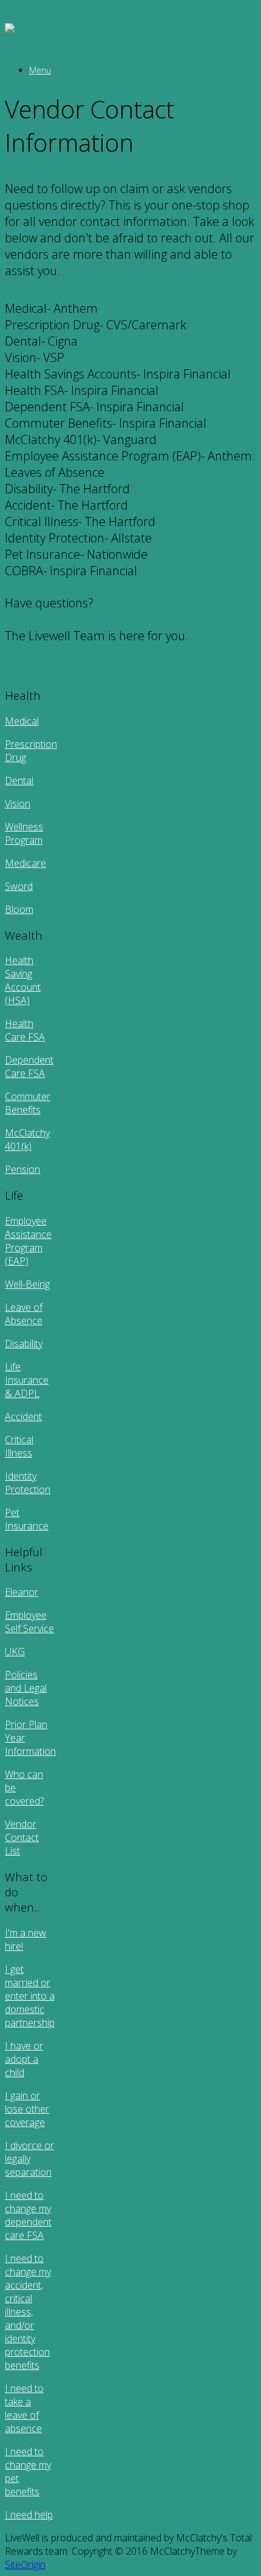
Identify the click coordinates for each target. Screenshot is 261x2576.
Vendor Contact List (22, 1837)
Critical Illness (19, 1446)
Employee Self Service (29, 1622)
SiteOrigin (25, 2564)
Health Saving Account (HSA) (23, 980)
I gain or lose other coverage (27, 2109)
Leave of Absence (24, 1314)
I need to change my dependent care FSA (28, 2215)
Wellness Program (24, 833)
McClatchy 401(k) (27, 1139)
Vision (18, 804)
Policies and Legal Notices (26, 1688)
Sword (19, 886)
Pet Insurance (27, 1519)
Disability (24, 1344)
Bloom (19, 909)
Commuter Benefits (28, 1103)
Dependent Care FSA (29, 1067)
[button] (130, 308)
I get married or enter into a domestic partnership (30, 1996)
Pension (22, 1169)
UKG (15, 1652)
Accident (23, 1416)
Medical (22, 721)
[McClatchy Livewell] (63, 30)
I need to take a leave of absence (24, 2408)
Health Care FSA (25, 1030)
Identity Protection (28, 1483)
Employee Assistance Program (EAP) (28, 1241)
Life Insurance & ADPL (27, 1380)
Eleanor (22, 1592)
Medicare (25, 863)
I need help (29, 2515)
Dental (19, 781)
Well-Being (27, 1284)
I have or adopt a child (24, 2059)
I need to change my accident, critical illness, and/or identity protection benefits (28, 2312)
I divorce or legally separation (29, 2159)
